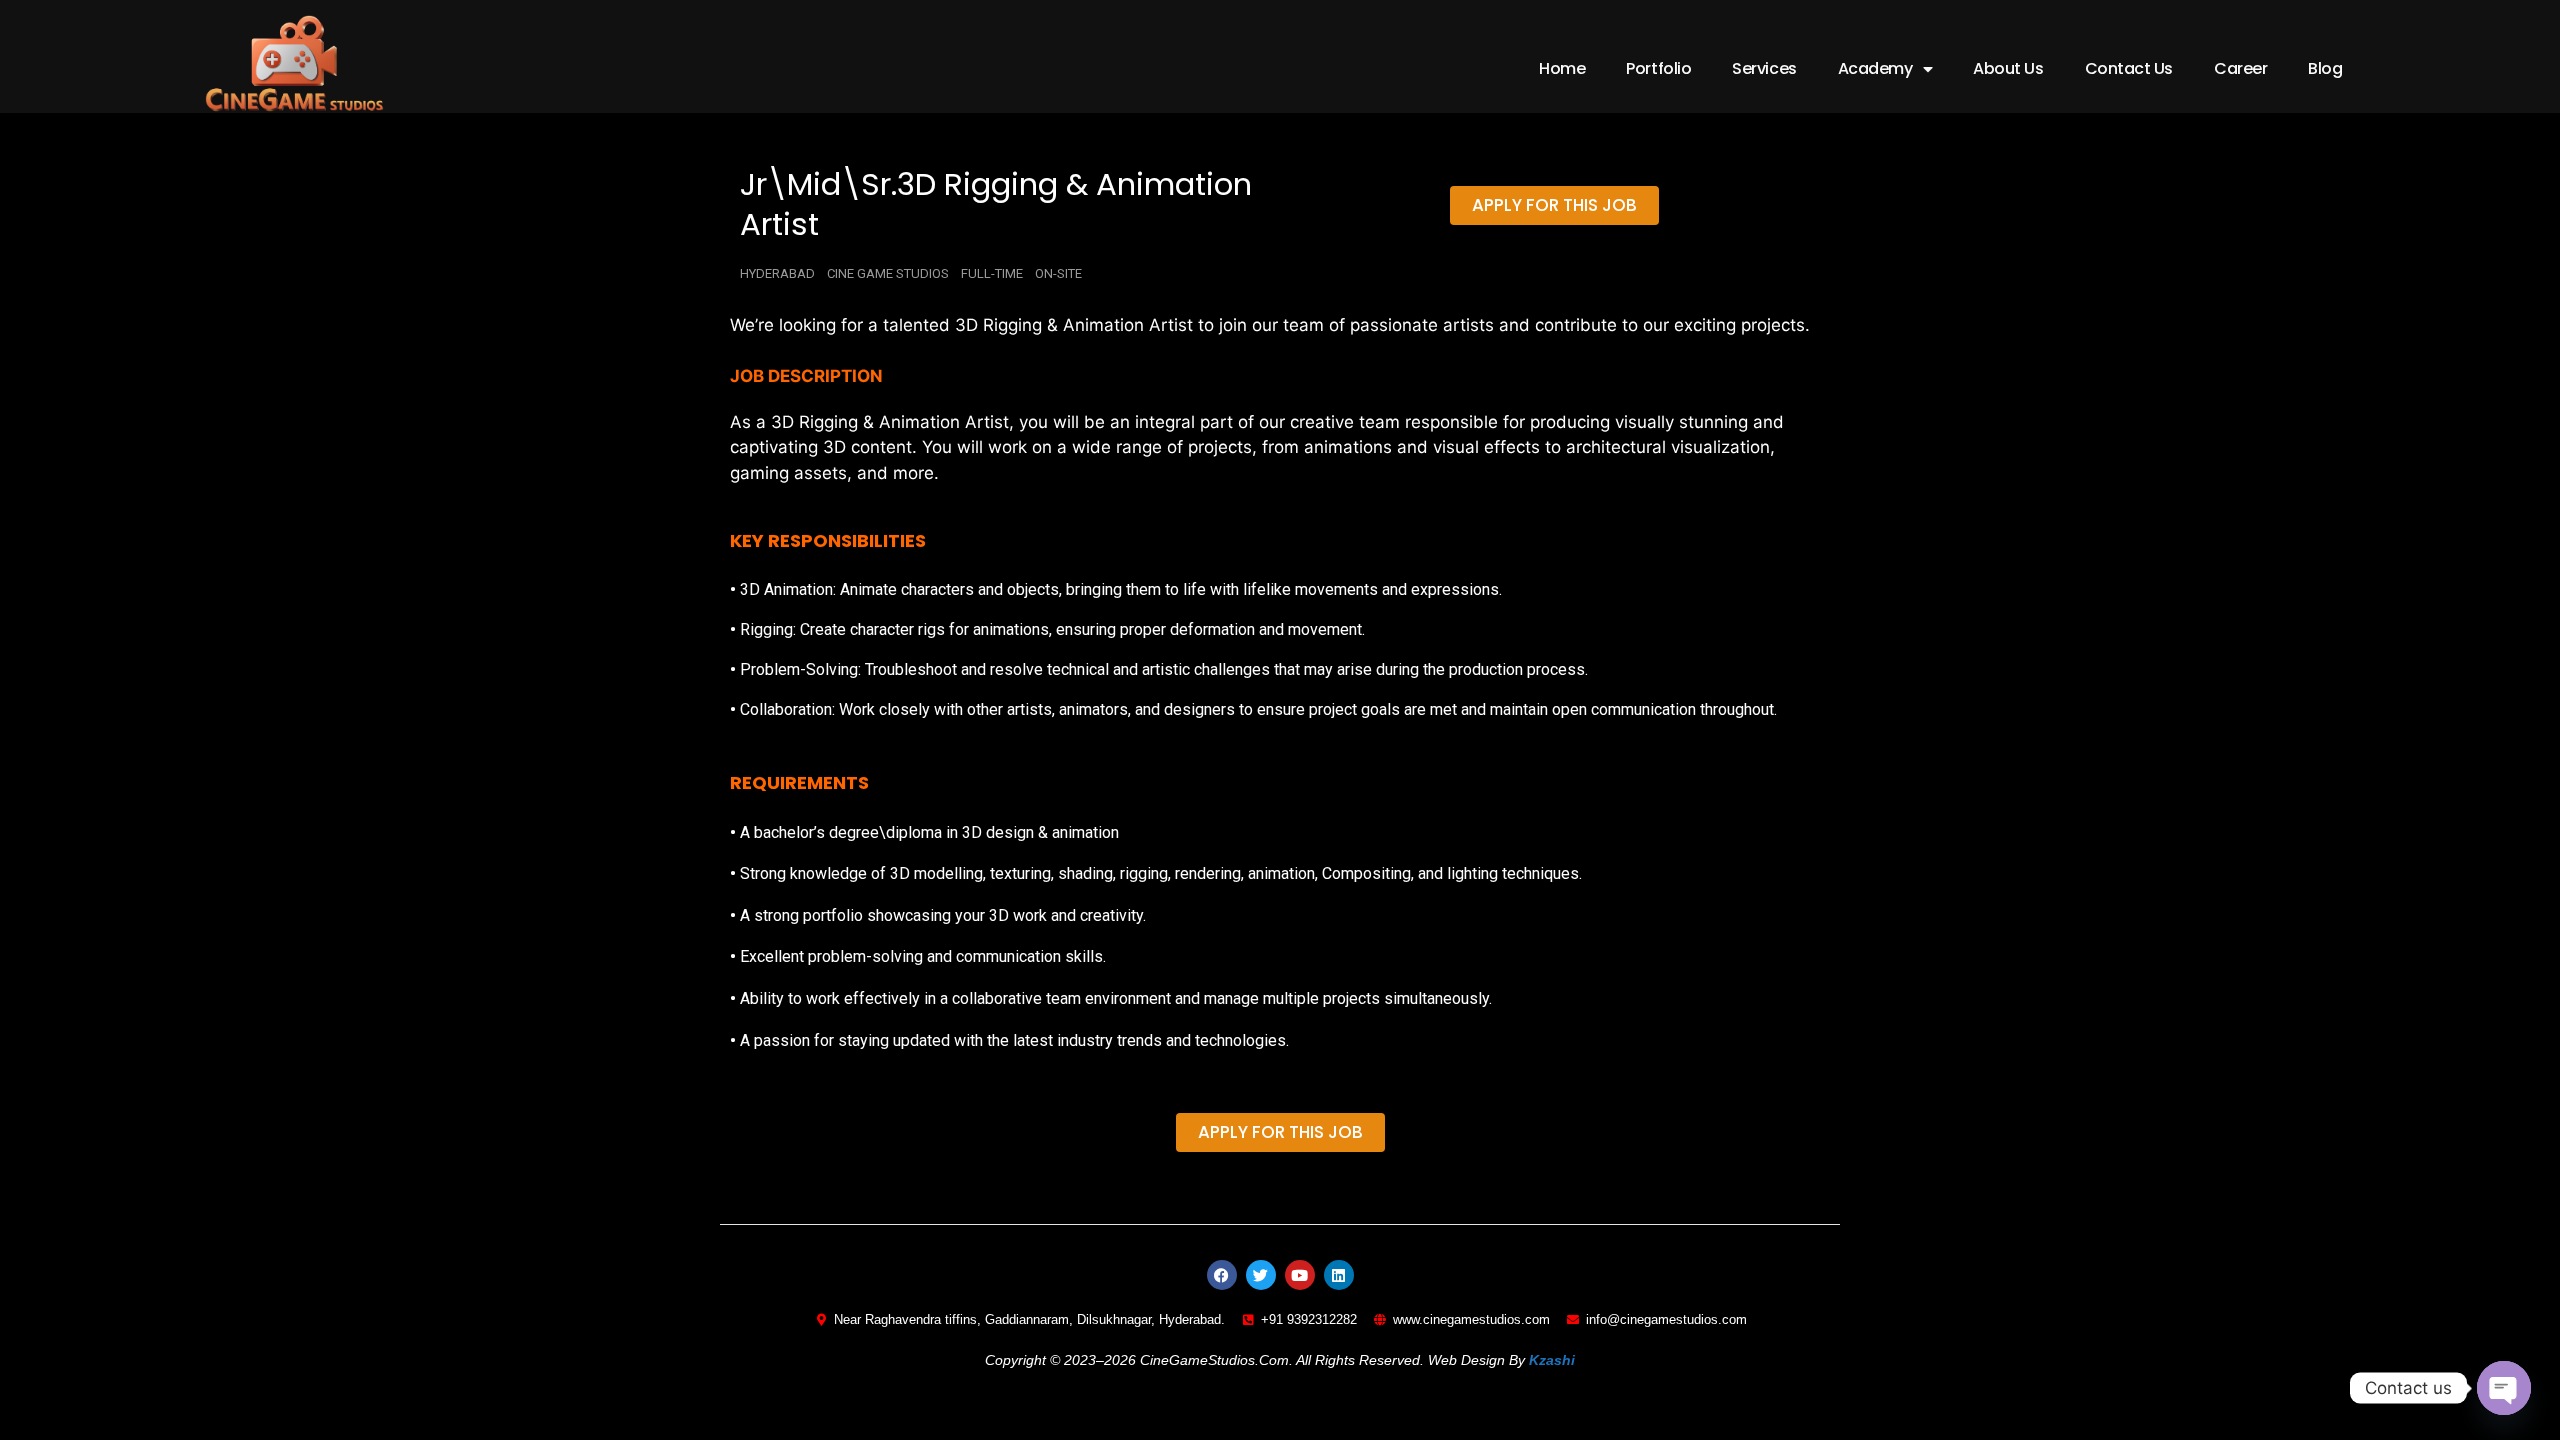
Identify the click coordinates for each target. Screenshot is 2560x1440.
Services (1764, 68)
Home (1562, 68)
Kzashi (1552, 1360)
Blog (2325, 68)
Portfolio (1658, 68)
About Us (2008, 68)
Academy (1875, 68)
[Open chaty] (2504, 1388)
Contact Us (2129, 68)
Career (2240, 68)
